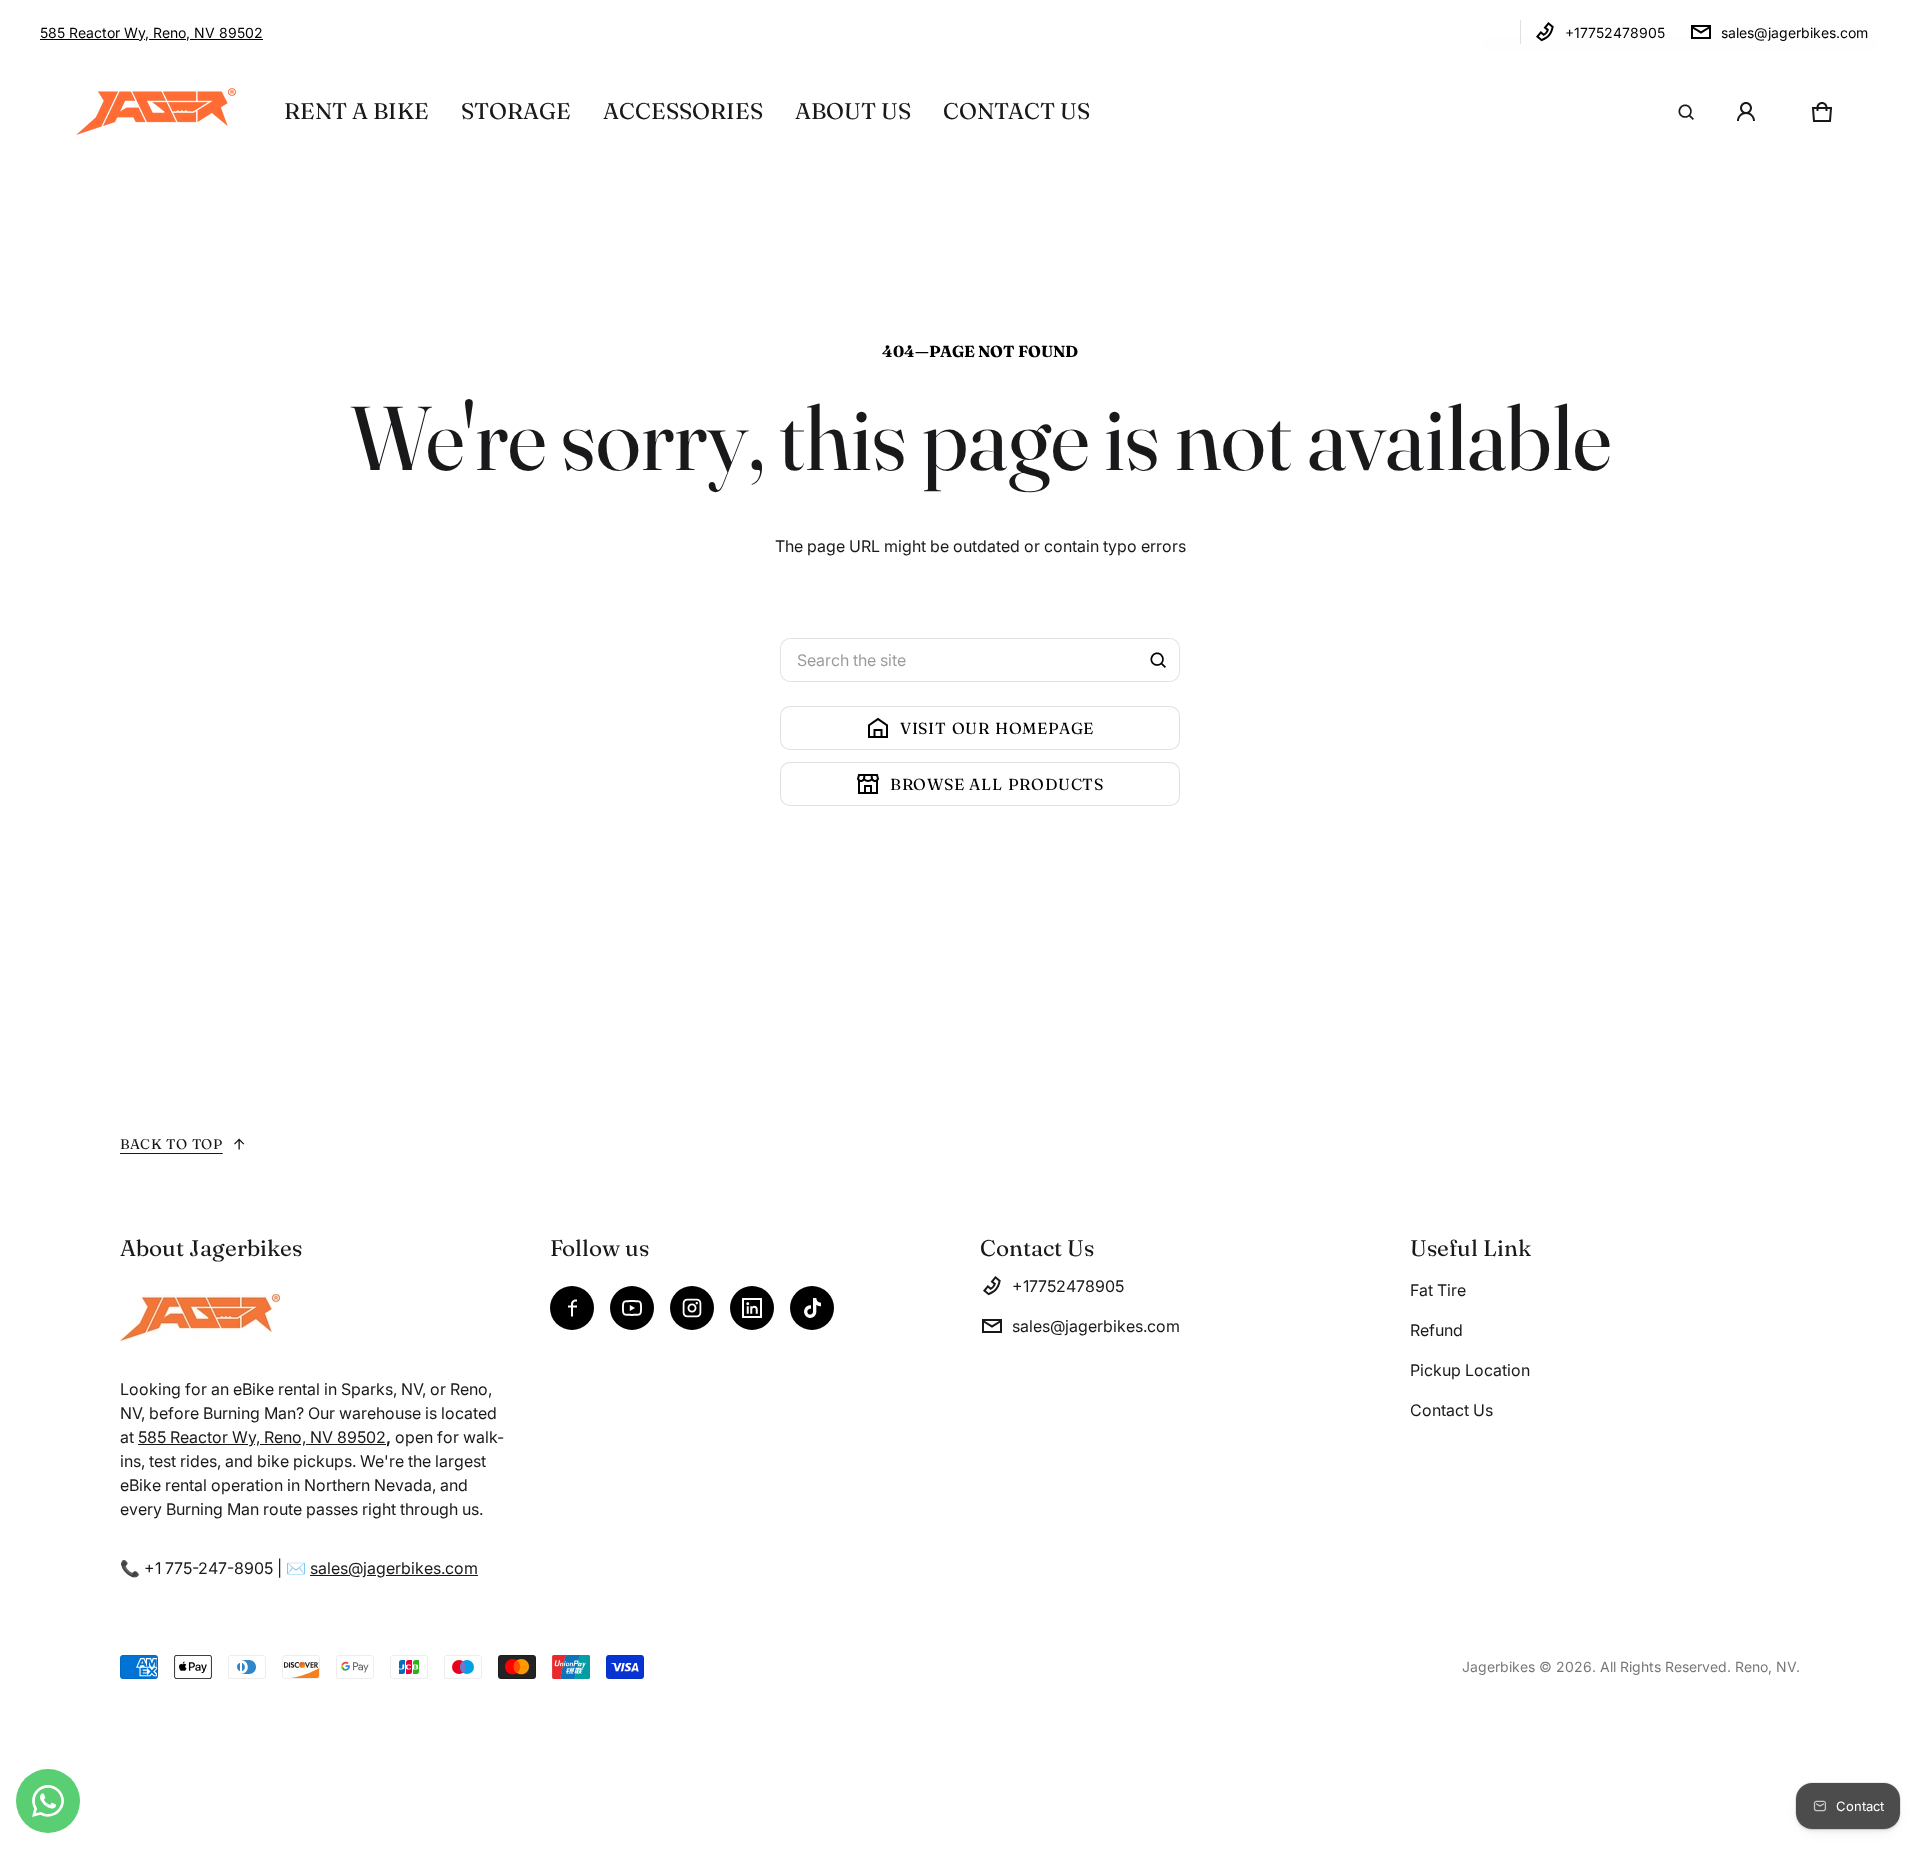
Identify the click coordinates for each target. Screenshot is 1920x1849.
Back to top (171, 1144)
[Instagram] (692, 1308)
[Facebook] (572, 1308)
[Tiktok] (812, 1308)
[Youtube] (632, 1308)
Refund (1436, 1330)
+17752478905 (1615, 32)
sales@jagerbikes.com (1794, 32)
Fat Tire (1438, 1290)
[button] (1686, 112)
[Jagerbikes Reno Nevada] (156, 111)
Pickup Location (1470, 1370)
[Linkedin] (752, 1308)
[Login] (1746, 112)
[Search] (1158, 660)
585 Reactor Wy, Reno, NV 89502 (151, 32)
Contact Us (1451, 1410)
